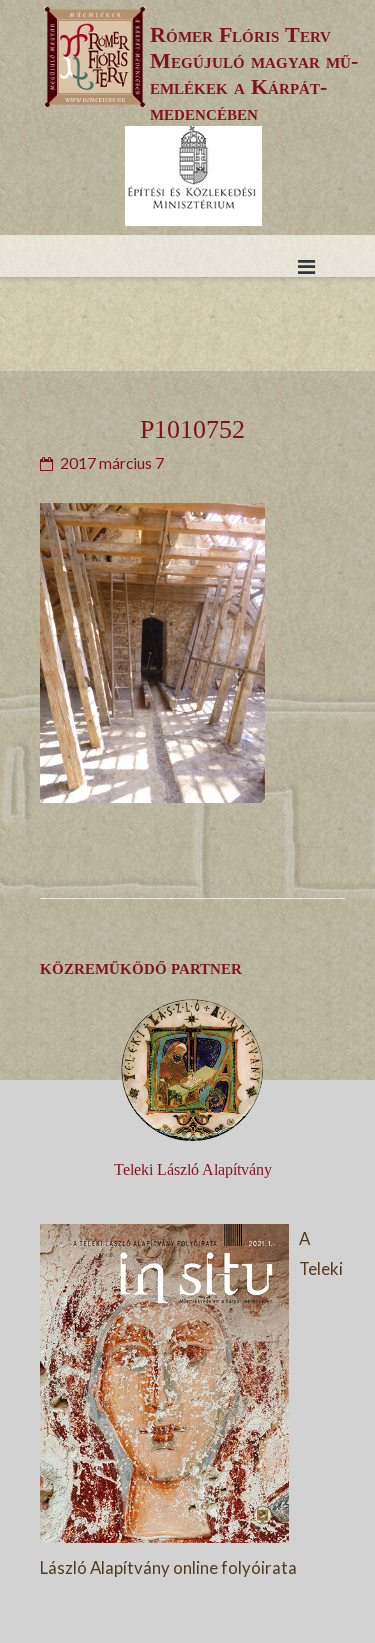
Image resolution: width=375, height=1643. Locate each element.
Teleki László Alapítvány (193, 1169)
